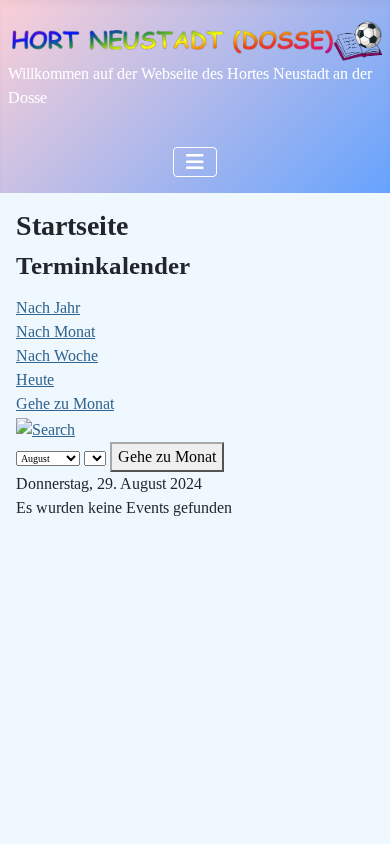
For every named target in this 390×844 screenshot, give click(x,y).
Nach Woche (57, 355)
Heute (35, 379)
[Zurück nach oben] (355, 807)
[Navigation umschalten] (195, 162)
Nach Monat (55, 331)
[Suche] (45, 427)
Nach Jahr (48, 307)
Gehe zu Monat (65, 403)
